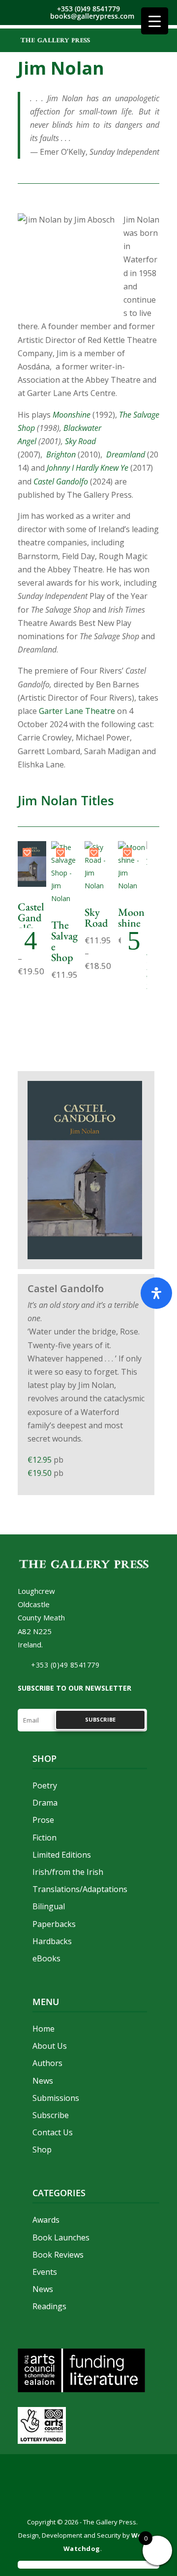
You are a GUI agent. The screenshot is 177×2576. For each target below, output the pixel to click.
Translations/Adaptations (80, 1889)
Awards (46, 2220)
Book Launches (61, 2237)
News (43, 2081)
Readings (49, 2306)
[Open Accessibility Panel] (156, 1293)
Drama (45, 1803)
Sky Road (80, 441)
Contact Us (53, 2132)
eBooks (46, 1958)
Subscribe (51, 2115)
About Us (50, 2046)
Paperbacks (54, 1924)
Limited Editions (62, 1855)
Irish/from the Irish (68, 1872)
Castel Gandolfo (31, 918)
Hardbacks (52, 1941)
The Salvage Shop (64, 941)
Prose (43, 1820)
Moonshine (72, 415)
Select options (32, 859)
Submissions (56, 2098)
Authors (47, 2063)
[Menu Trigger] (155, 21)
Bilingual (49, 1906)
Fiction (44, 1838)
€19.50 (41, 1473)
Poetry (45, 1785)
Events (45, 2272)
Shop (42, 2150)
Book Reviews (58, 2255)
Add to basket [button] (65, 881)
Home (44, 2029)
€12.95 (41, 1460)
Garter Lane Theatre (77, 711)
